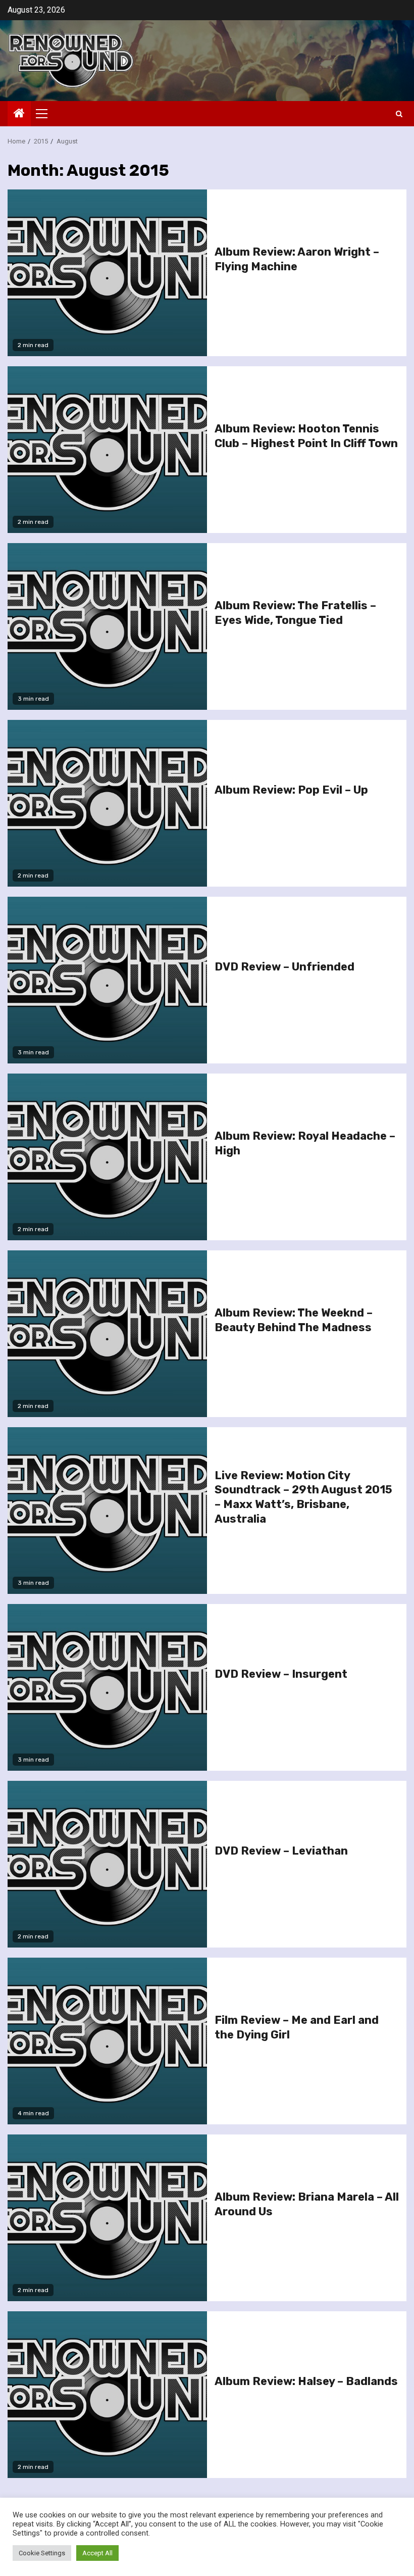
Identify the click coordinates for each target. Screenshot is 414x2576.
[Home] (19, 114)
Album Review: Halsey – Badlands (306, 2381)
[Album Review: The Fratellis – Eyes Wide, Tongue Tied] (107, 626)
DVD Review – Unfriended (284, 967)
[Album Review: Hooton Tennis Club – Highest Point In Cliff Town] (107, 450)
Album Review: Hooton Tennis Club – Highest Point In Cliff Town (306, 436)
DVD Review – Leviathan (281, 1851)
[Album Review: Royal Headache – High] (107, 1157)
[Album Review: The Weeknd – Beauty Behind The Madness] (107, 1334)
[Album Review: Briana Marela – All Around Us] (107, 2218)
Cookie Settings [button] (42, 2553)
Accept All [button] (97, 2553)
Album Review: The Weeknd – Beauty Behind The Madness (294, 1320)
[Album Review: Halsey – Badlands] (107, 2395)
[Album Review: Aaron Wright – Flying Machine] (107, 273)
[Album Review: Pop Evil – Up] (107, 803)
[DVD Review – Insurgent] (107, 1687)
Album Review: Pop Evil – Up (291, 790)
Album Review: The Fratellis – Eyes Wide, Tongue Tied (295, 613)
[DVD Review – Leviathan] (107, 1864)
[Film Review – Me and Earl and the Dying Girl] (107, 2041)
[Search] (399, 114)
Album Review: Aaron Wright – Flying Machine (297, 259)
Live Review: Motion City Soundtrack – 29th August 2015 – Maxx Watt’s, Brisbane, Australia (303, 1497)
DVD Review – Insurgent (281, 1674)
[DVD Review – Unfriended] (107, 980)
